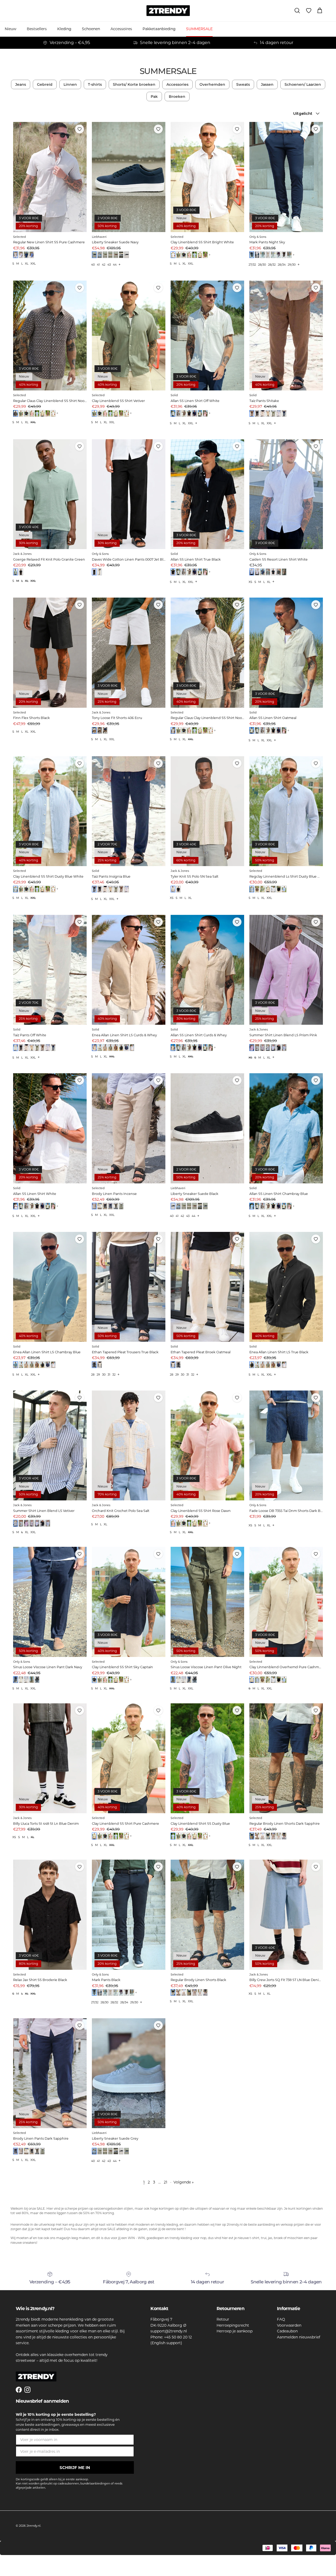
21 (166, 2182)
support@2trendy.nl (169, 2331)
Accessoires (121, 29)
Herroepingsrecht (233, 2325)
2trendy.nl (33, 2526)
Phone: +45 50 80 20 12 (171, 2337)
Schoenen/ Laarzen (303, 84)
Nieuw (10, 29)
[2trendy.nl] (168, 11)
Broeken (177, 96)
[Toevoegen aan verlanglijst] (80, 129)
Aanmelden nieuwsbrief (299, 2337)
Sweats (243, 84)
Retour (223, 2319)
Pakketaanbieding (159, 29)
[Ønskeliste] (309, 11)
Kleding (64, 29)
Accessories (177, 84)
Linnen (70, 84)
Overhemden (212, 84)
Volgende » (184, 2182)
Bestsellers (37, 29)
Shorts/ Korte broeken (134, 84)
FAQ (281, 2319)
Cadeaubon (287, 2331)
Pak (154, 96)
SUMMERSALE (199, 29)
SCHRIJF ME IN (75, 2468)
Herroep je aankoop (235, 2331)
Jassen (267, 84)
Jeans (21, 84)
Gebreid (45, 84)
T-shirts (95, 84)
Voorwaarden (289, 2325)
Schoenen (91, 29)
